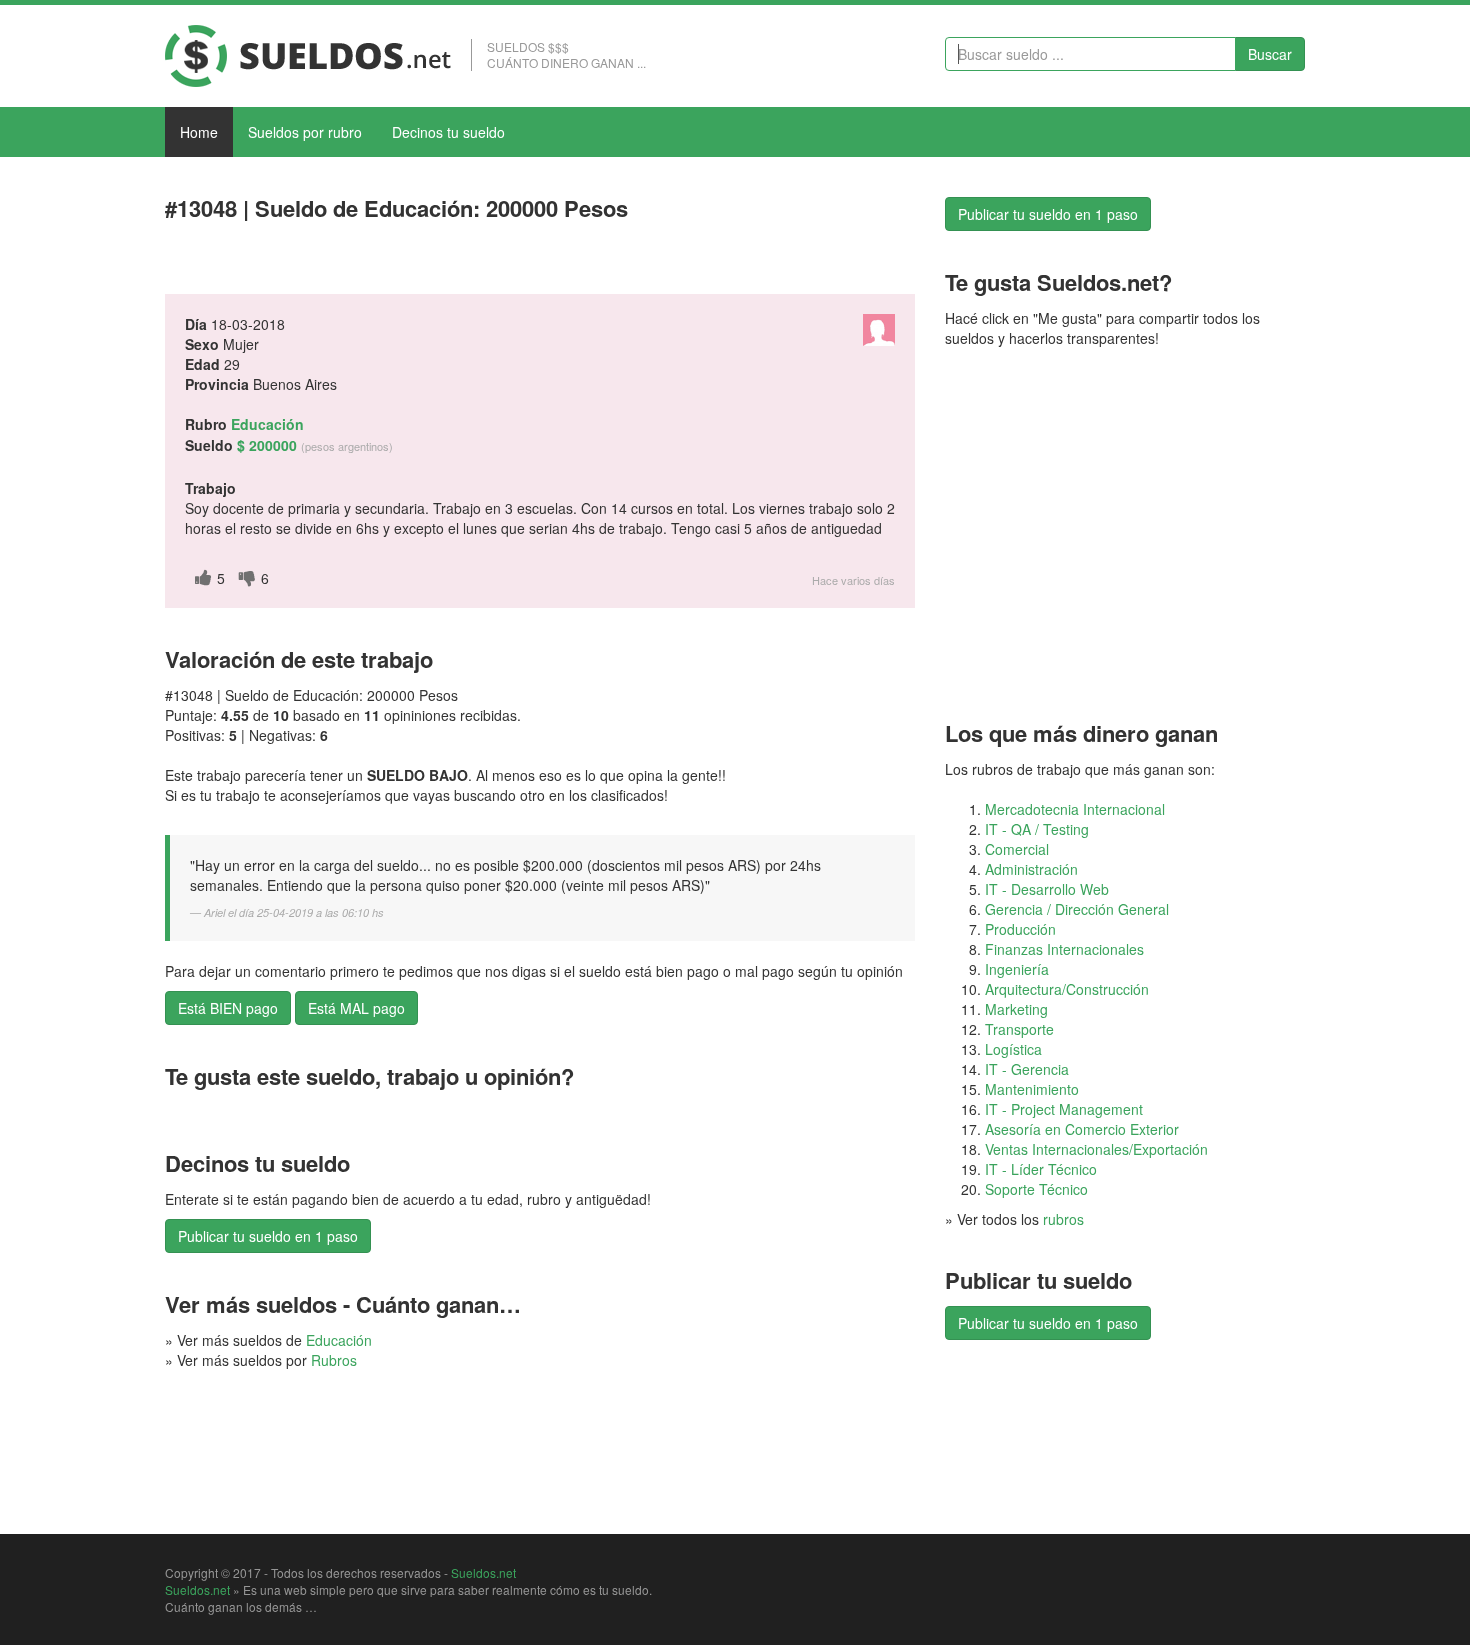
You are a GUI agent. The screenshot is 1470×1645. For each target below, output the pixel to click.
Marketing (1016, 1009)
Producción (1020, 929)
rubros (1063, 1219)
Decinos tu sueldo (448, 132)
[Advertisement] (399, 262)
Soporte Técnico (1036, 1189)
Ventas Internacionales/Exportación (1096, 1149)
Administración (1031, 869)
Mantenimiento (1032, 1089)
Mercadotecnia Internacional (1075, 809)
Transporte (1019, 1029)
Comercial (1017, 849)
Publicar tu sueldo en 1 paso (268, 1236)
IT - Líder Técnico (1041, 1169)
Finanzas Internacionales (1064, 949)
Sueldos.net (483, 1572)
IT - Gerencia (1027, 1069)
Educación (339, 1340)
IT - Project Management (1064, 1109)
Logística (1013, 1049)
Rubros (334, 1360)
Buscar (1270, 54)
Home (199, 132)
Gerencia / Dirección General (1077, 909)
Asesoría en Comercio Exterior (1082, 1129)
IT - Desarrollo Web (1047, 889)
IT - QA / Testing (1037, 829)
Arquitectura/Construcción (1067, 989)
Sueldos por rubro (305, 132)
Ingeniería (1017, 969)
